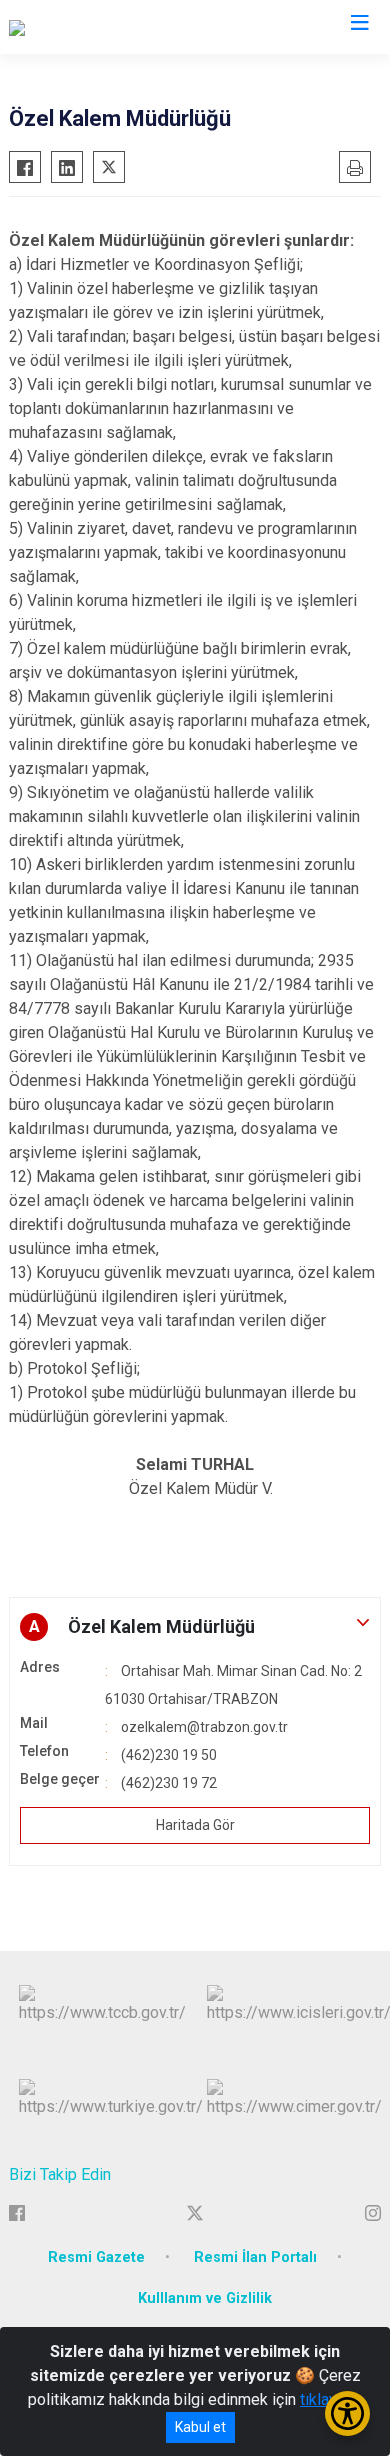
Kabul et (200, 2427)
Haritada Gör (195, 1825)
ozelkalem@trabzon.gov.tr (204, 1727)
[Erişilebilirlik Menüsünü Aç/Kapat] (347, 2413)
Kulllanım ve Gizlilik (205, 2298)
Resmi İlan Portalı (255, 2257)
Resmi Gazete (96, 2257)
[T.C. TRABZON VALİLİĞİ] (90, 27)
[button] (195, 1627)
